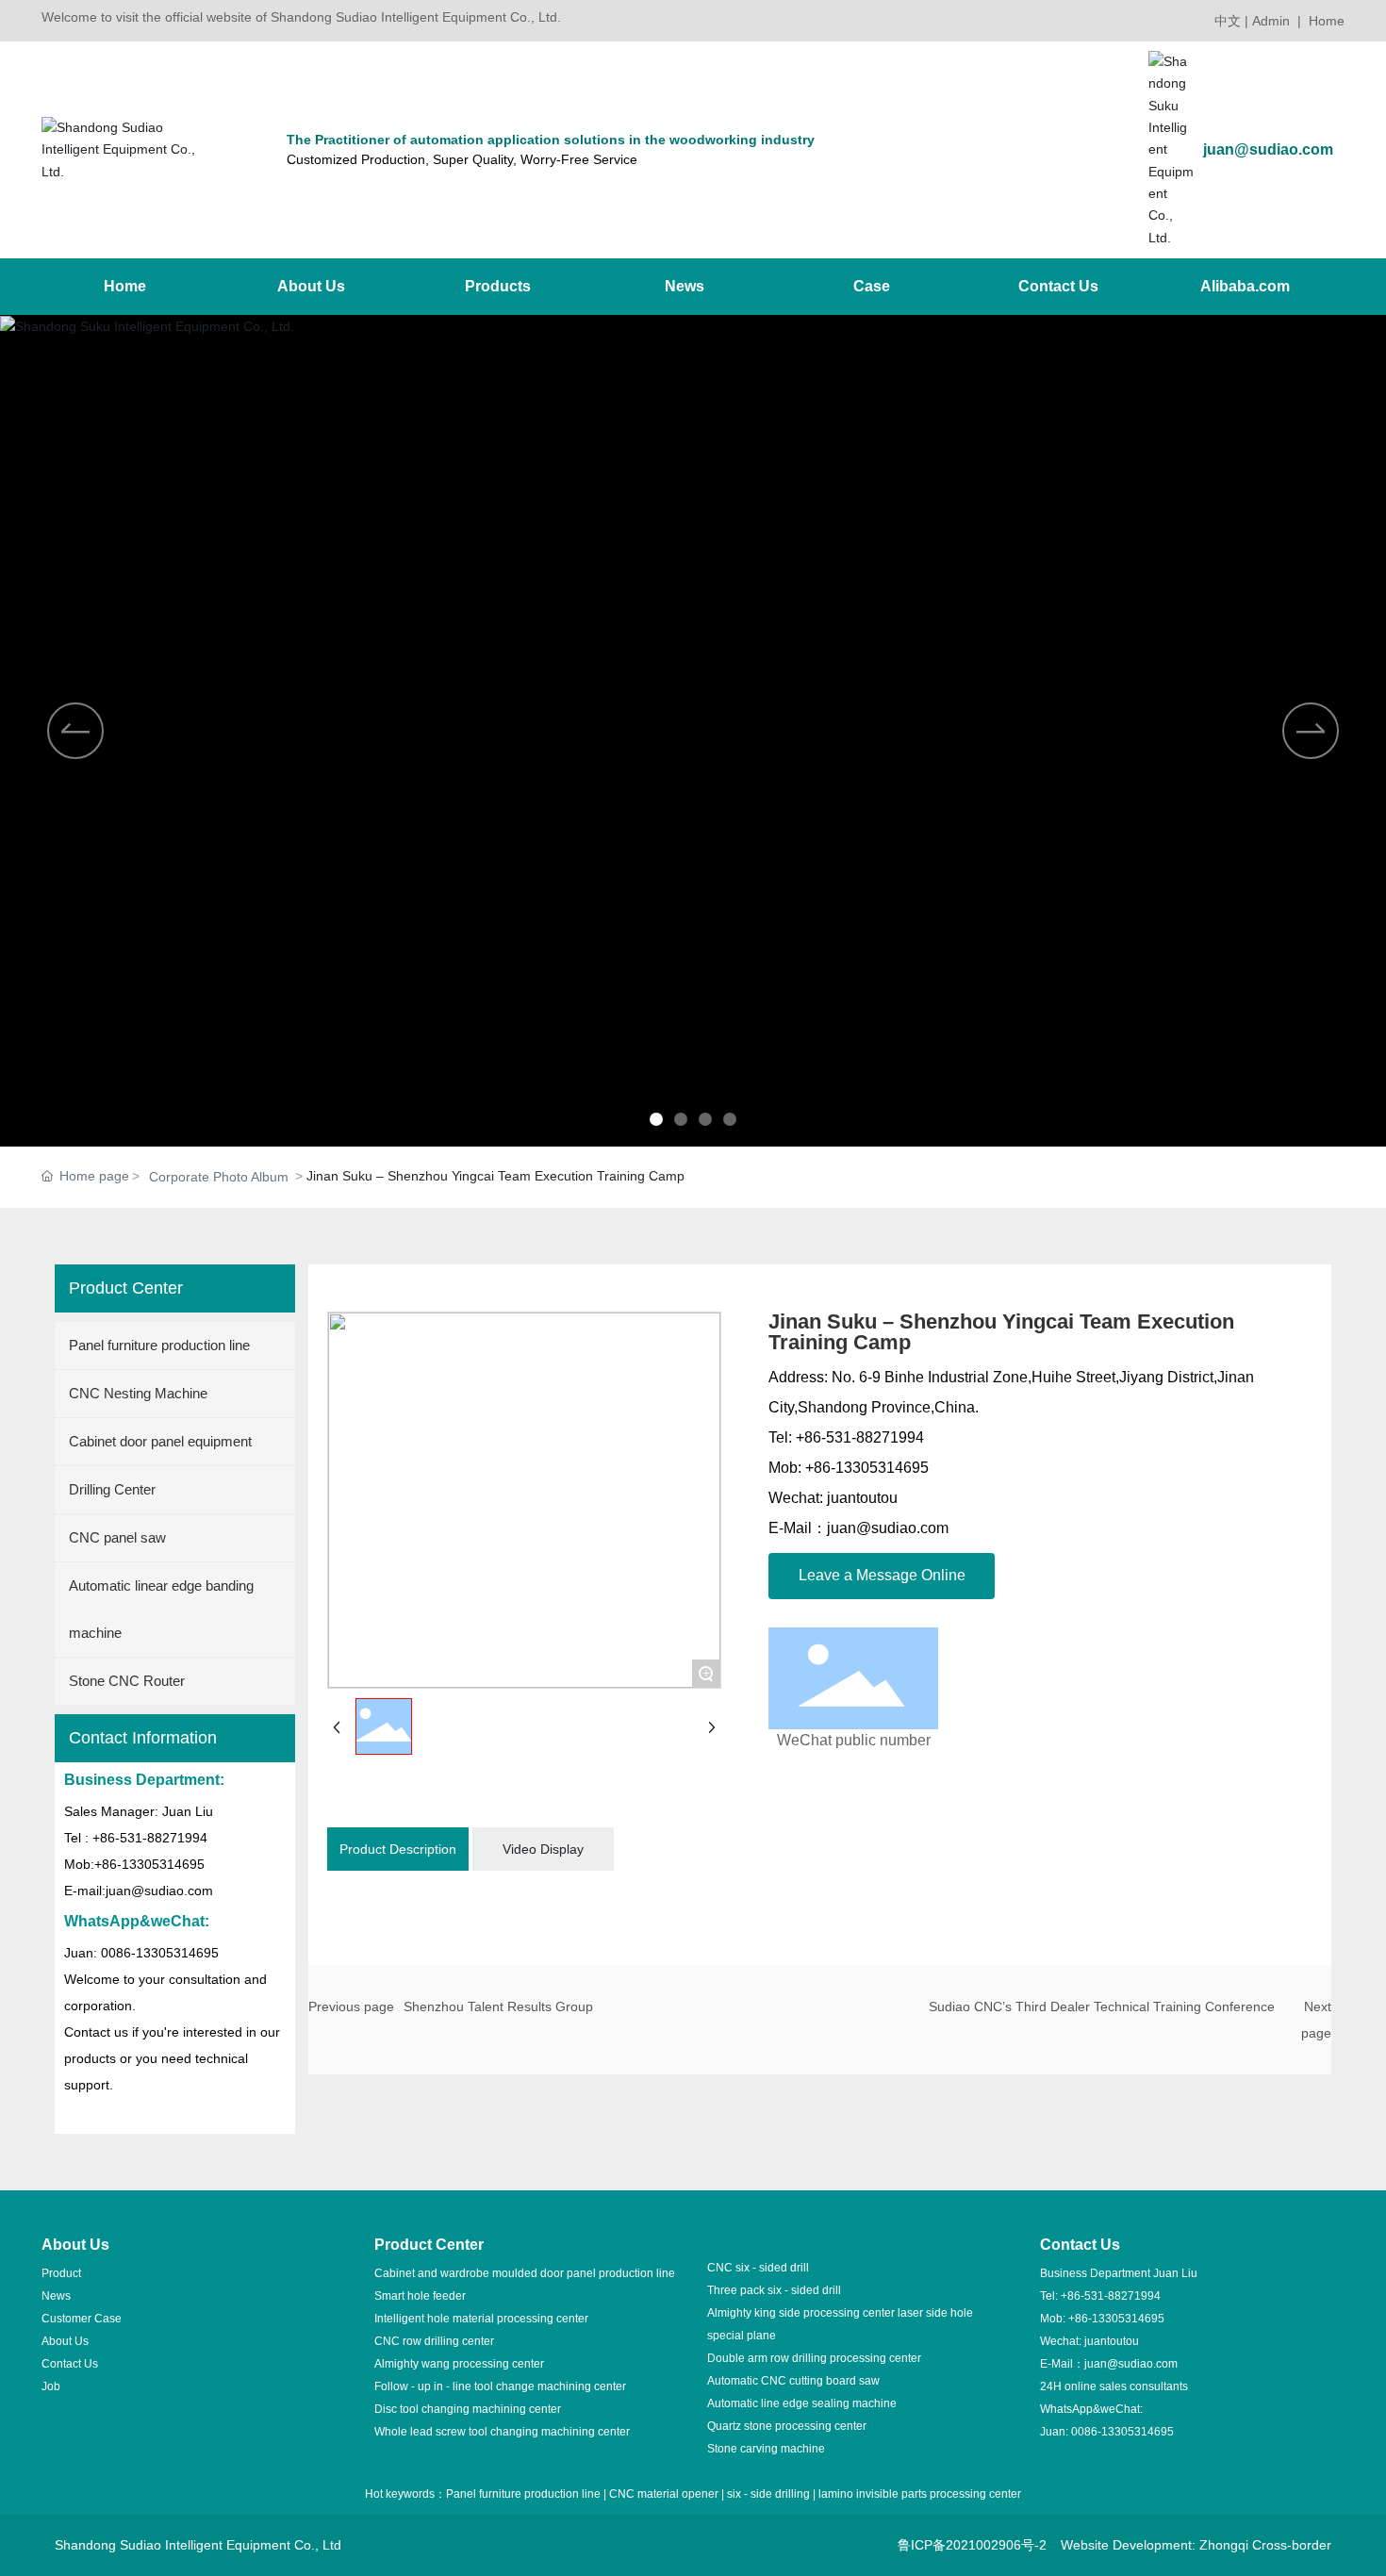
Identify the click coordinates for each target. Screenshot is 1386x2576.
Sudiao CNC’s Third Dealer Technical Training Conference (1102, 2006)
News (56, 2296)
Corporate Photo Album (219, 1177)
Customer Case (82, 2319)
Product (61, 2273)
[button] (656, 1119)
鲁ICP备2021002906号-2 (972, 2545)
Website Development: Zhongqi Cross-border (1196, 2545)
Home (1327, 21)
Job (51, 2386)
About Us (65, 2341)
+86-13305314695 (1116, 2319)
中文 (1228, 21)
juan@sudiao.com (1268, 149)
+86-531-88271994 (1111, 2296)
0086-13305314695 (1122, 2432)
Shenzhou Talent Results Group (498, 2006)
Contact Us (70, 2364)
